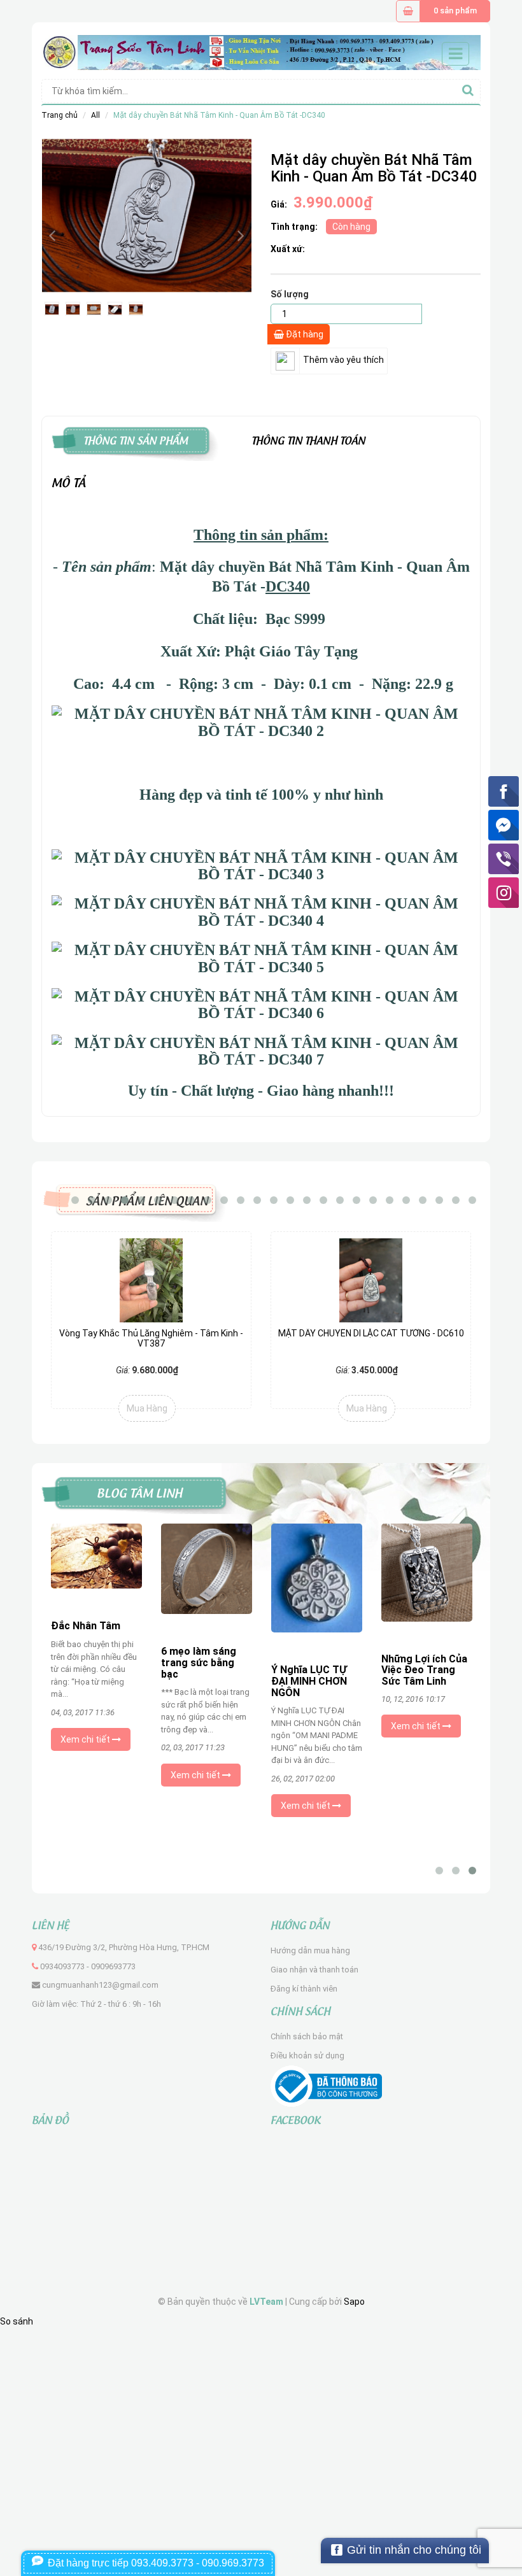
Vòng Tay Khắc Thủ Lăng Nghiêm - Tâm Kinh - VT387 (151, 1338)
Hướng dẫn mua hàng (310, 1950)
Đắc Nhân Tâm (86, 1626)
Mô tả (69, 481)
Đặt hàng (304, 334)
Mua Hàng (147, 1408)
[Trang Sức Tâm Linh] (261, 52)
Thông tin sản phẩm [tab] (136, 439)
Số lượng (290, 294)
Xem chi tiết (86, 1739)
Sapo (354, 2302)
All (95, 115)
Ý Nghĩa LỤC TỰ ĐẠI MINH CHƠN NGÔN (309, 1681)
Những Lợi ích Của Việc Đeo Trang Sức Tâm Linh (424, 1670)
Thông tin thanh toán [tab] (308, 439)
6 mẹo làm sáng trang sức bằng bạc (199, 1662)
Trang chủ (60, 115)
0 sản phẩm (455, 11)
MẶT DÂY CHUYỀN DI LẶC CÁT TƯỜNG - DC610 (371, 1333)
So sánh (17, 2321)
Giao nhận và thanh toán (314, 1970)
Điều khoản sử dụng (307, 2056)
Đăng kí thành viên (304, 1989)
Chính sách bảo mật (307, 2036)
